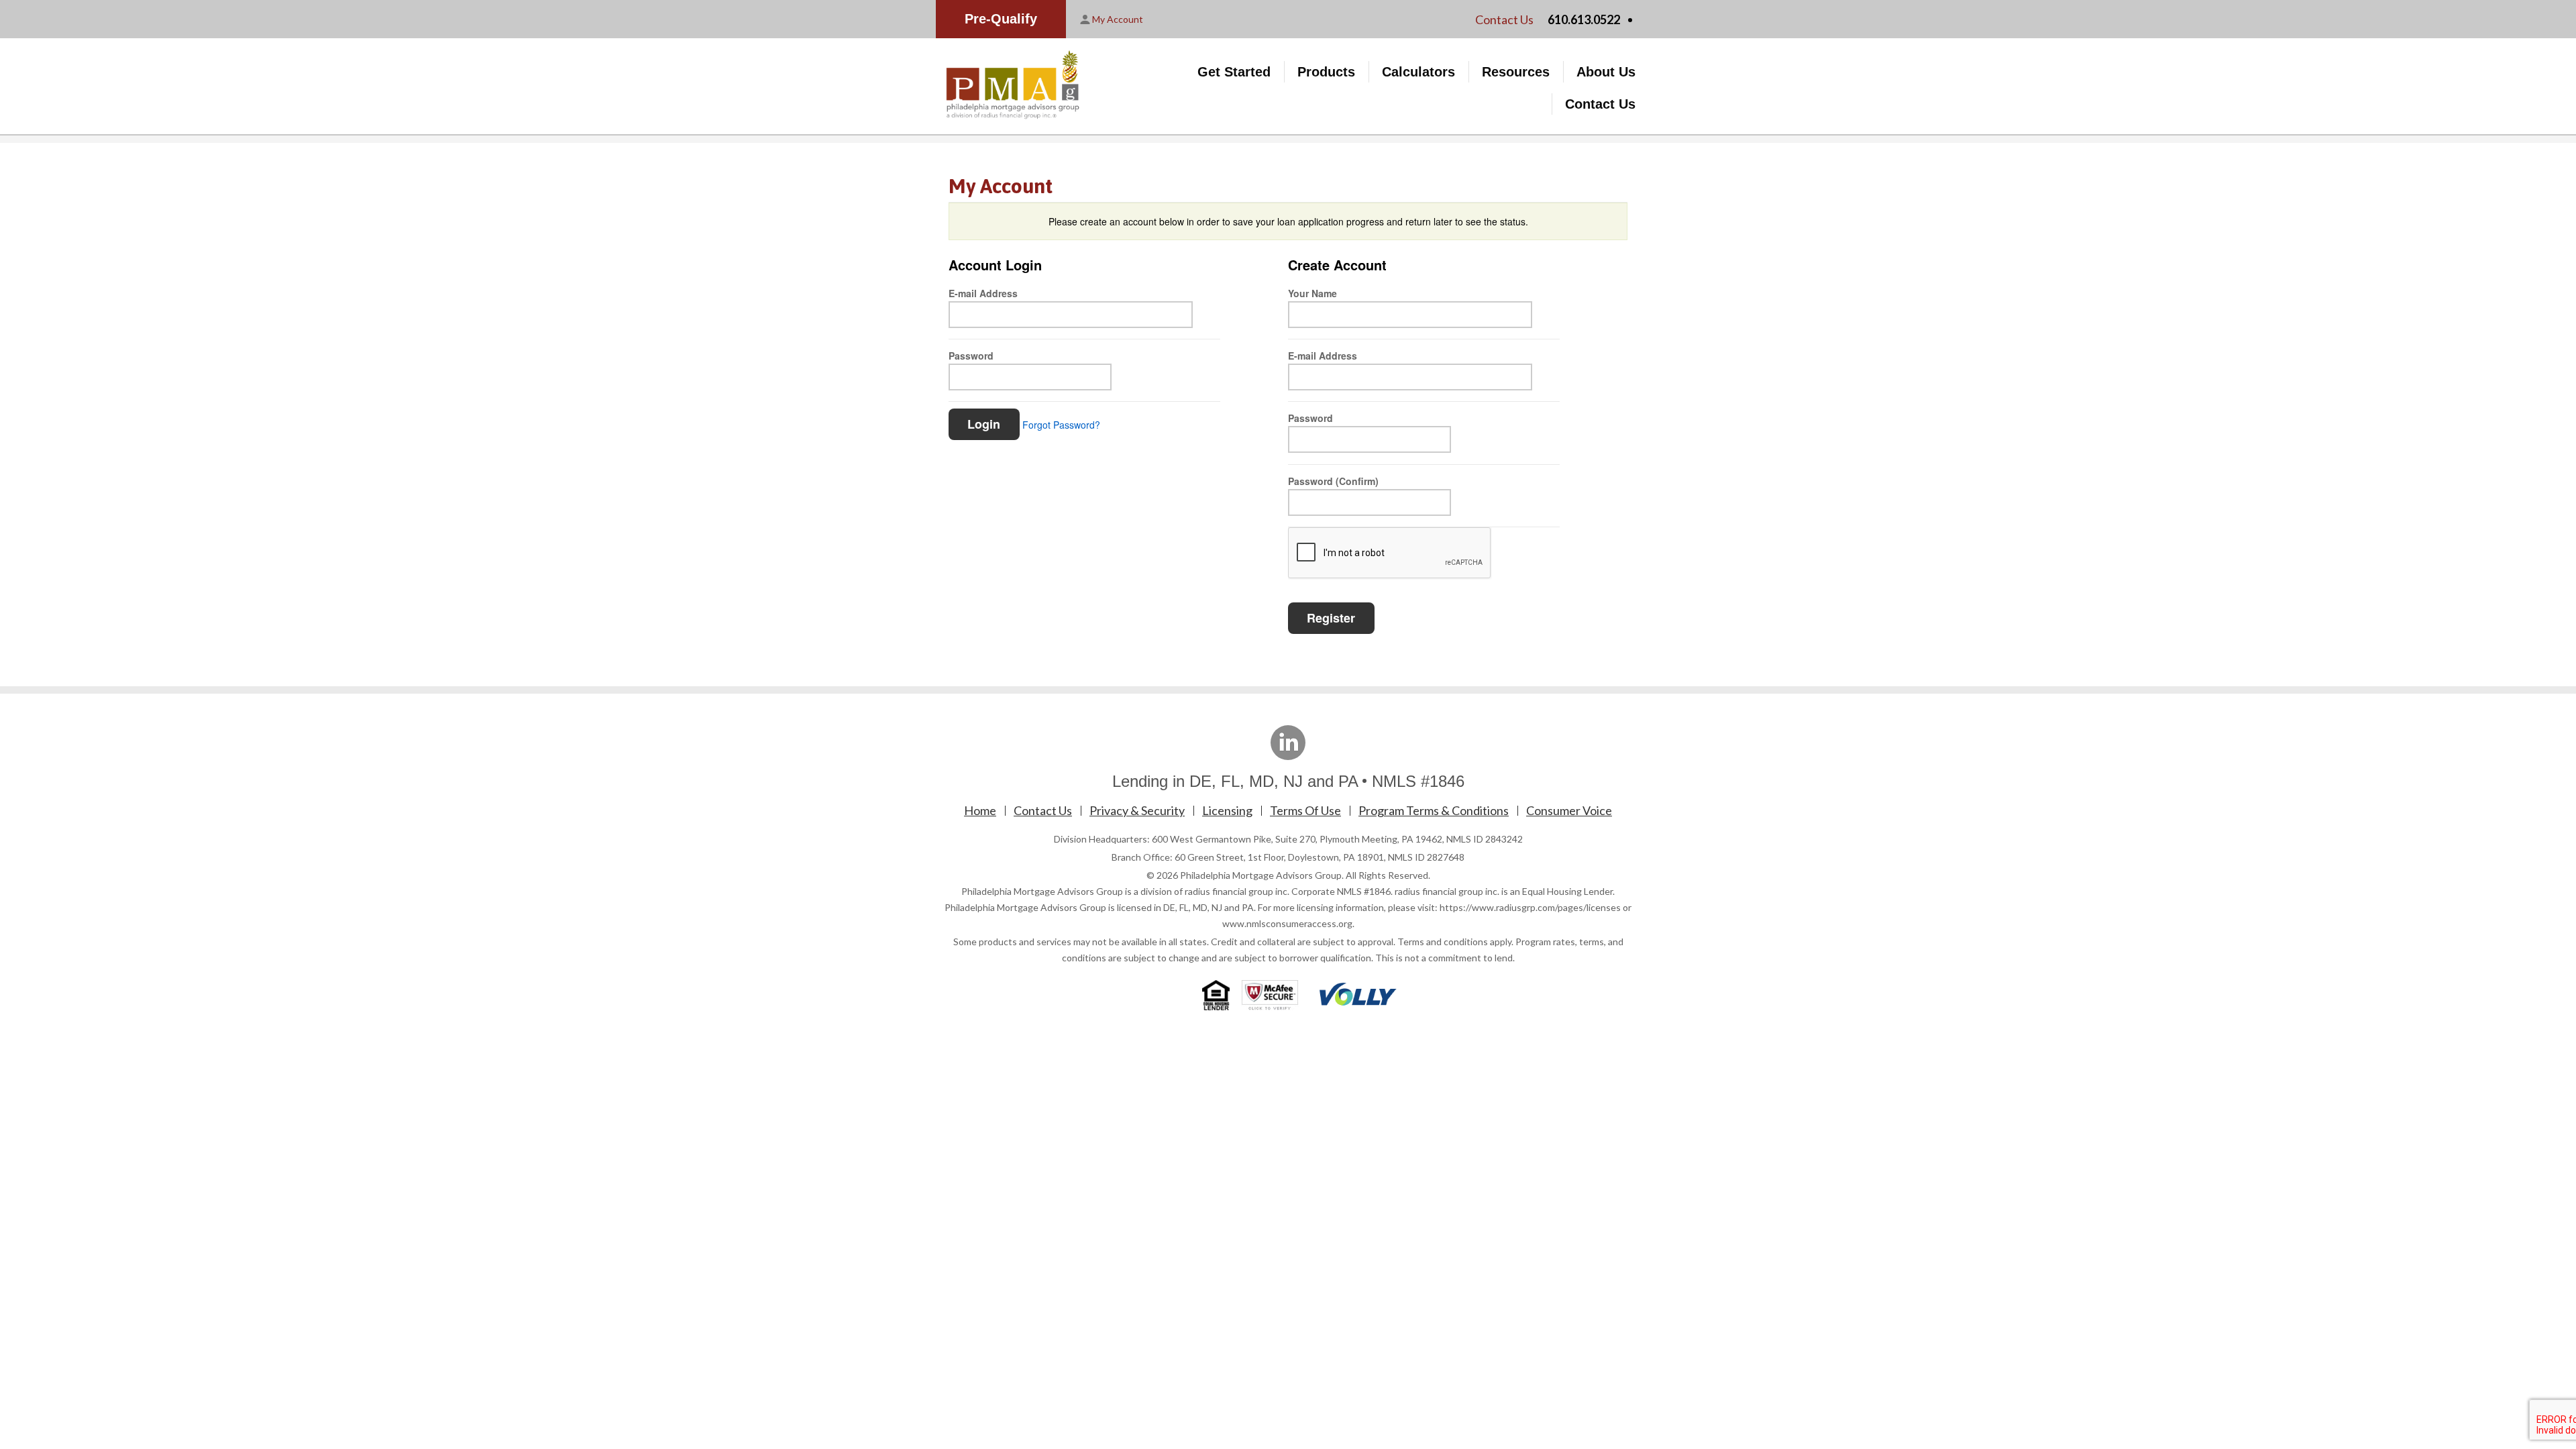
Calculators (1418, 72)
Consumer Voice (1569, 810)
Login (984, 424)
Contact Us (1600, 104)
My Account (1118, 19)
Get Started (1234, 72)
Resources (1516, 72)
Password (971, 356)
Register (1331, 618)
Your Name (1312, 293)
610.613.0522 (1584, 19)
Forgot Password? (1061, 425)
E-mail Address (983, 293)
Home (980, 810)
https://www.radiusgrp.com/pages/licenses (1530, 907)
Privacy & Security (1137, 810)
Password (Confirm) (1333, 481)
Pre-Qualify (1001, 19)
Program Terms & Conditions (1434, 810)
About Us (1606, 72)
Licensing (1227, 810)
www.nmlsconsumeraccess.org (1287, 923)
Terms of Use (1305, 810)
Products (1326, 72)
